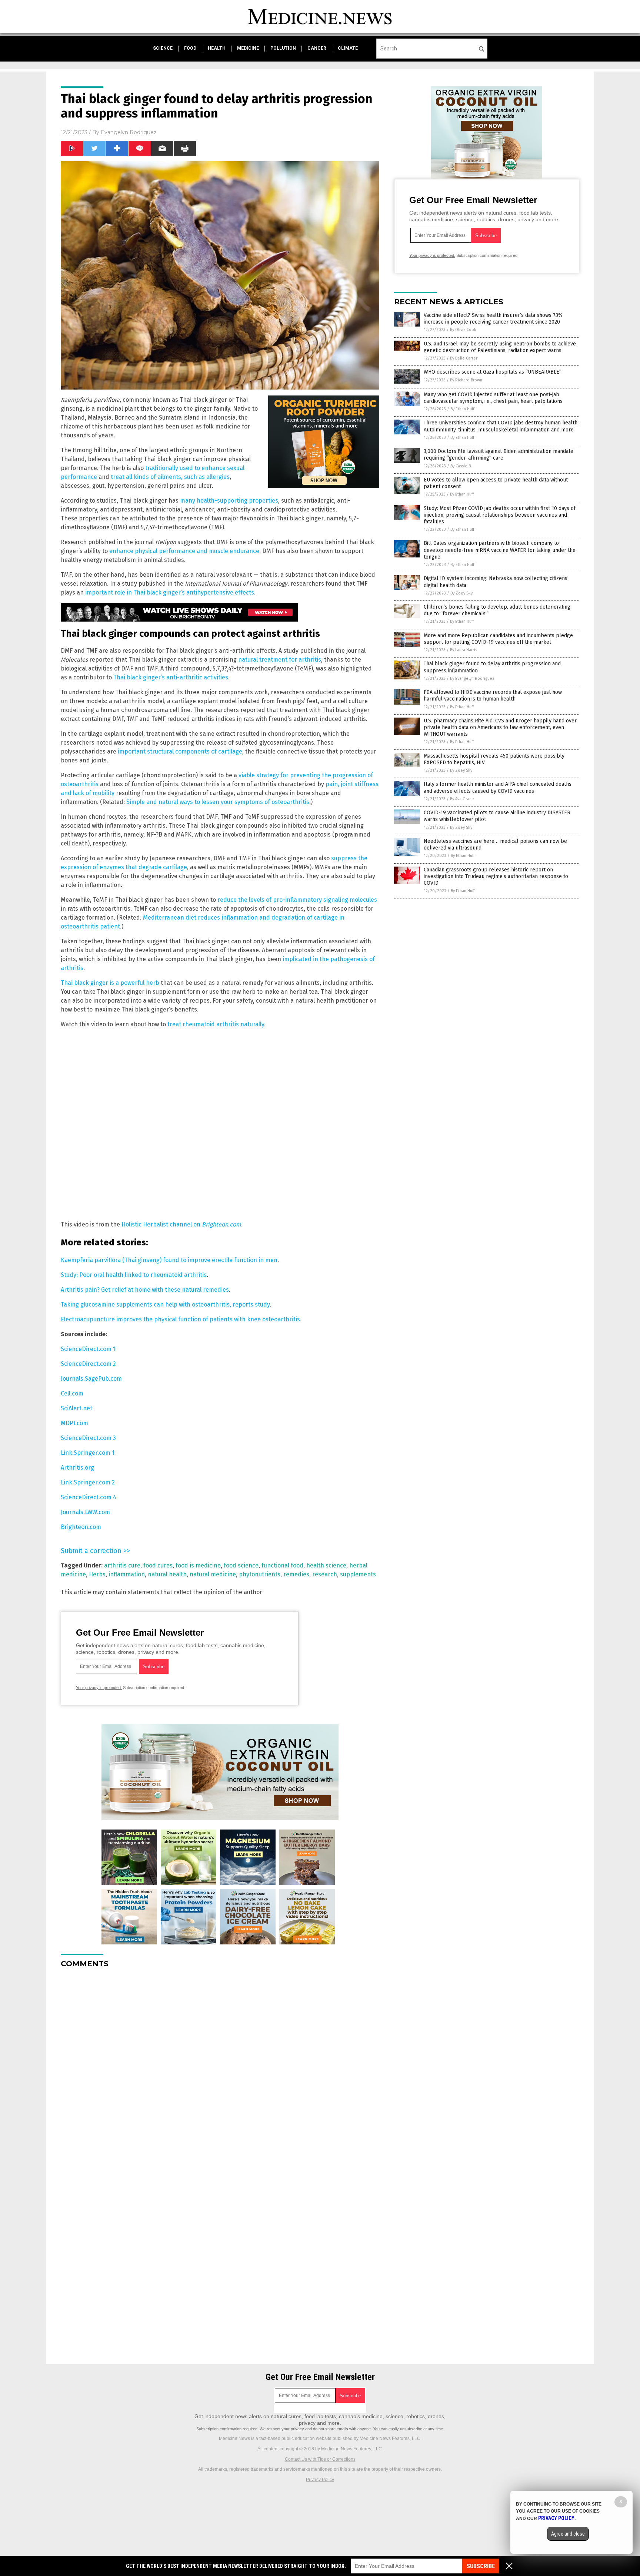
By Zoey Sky (461, 593)
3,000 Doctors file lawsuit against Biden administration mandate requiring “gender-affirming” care (499, 455)
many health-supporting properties (229, 501)
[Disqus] (220, 2067)
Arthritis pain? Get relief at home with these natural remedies (145, 1290)
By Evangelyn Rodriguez (472, 678)
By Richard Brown (466, 380)
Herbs (97, 1574)
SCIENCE (163, 48)
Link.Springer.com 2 (88, 1482)
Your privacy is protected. (99, 1688)
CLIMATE (348, 48)
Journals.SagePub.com (91, 1379)
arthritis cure (122, 1565)
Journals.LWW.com (85, 1512)
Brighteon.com (81, 1527)
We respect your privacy (282, 2429)
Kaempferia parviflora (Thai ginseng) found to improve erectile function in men (169, 1260)
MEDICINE (248, 48)
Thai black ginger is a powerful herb (110, 983)
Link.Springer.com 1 (88, 1453)
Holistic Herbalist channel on (181, 1224)
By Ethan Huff (462, 409)
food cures (158, 1565)
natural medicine (213, 1574)
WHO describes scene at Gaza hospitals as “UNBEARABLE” (493, 372)
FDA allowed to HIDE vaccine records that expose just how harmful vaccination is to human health (493, 696)
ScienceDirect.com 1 (88, 1349)
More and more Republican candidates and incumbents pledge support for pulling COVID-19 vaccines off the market (498, 639)
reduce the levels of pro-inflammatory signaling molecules (297, 900)
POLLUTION (283, 48)
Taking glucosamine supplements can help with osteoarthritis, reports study (165, 1304)
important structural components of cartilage (180, 751)
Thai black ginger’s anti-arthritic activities (171, 677)
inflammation (127, 1574)
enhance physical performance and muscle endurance (184, 551)
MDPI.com (74, 1423)
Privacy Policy (320, 2480)
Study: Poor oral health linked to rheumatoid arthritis (134, 1275)
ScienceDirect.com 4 (89, 1497)
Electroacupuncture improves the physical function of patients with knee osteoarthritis (180, 1319)
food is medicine (198, 1565)
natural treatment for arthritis (280, 660)
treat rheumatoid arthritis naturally (216, 1024)
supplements (358, 1574)
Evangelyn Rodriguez (129, 132)
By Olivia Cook (463, 330)
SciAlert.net (76, 1408)
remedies (296, 1574)
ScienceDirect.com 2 (88, 1364)
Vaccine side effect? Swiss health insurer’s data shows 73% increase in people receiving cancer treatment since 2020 (493, 319)
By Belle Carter (464, 358)
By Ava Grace (462, 799)
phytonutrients (260, 1574)
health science (326, 1565)
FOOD (190, 48)
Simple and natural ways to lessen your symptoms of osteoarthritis (218, 802)
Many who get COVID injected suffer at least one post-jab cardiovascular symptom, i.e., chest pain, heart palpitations (493, 398)
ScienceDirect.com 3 (88, 1438)
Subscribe (481, 2566)
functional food (282, 1565)
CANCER (317, 48)
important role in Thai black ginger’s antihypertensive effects (170, 592)
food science (241, 1565)
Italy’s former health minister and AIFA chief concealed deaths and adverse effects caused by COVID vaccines (498, 787)
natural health (167, 1574)
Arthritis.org (77, 1468)
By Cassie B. (461, 466)
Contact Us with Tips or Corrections (320, 2459)
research (325, 1574)
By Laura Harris (464, 650)
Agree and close (568, 2534)
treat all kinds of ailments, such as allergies (170, 477)
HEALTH (217, 48)
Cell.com (72, 1393)
